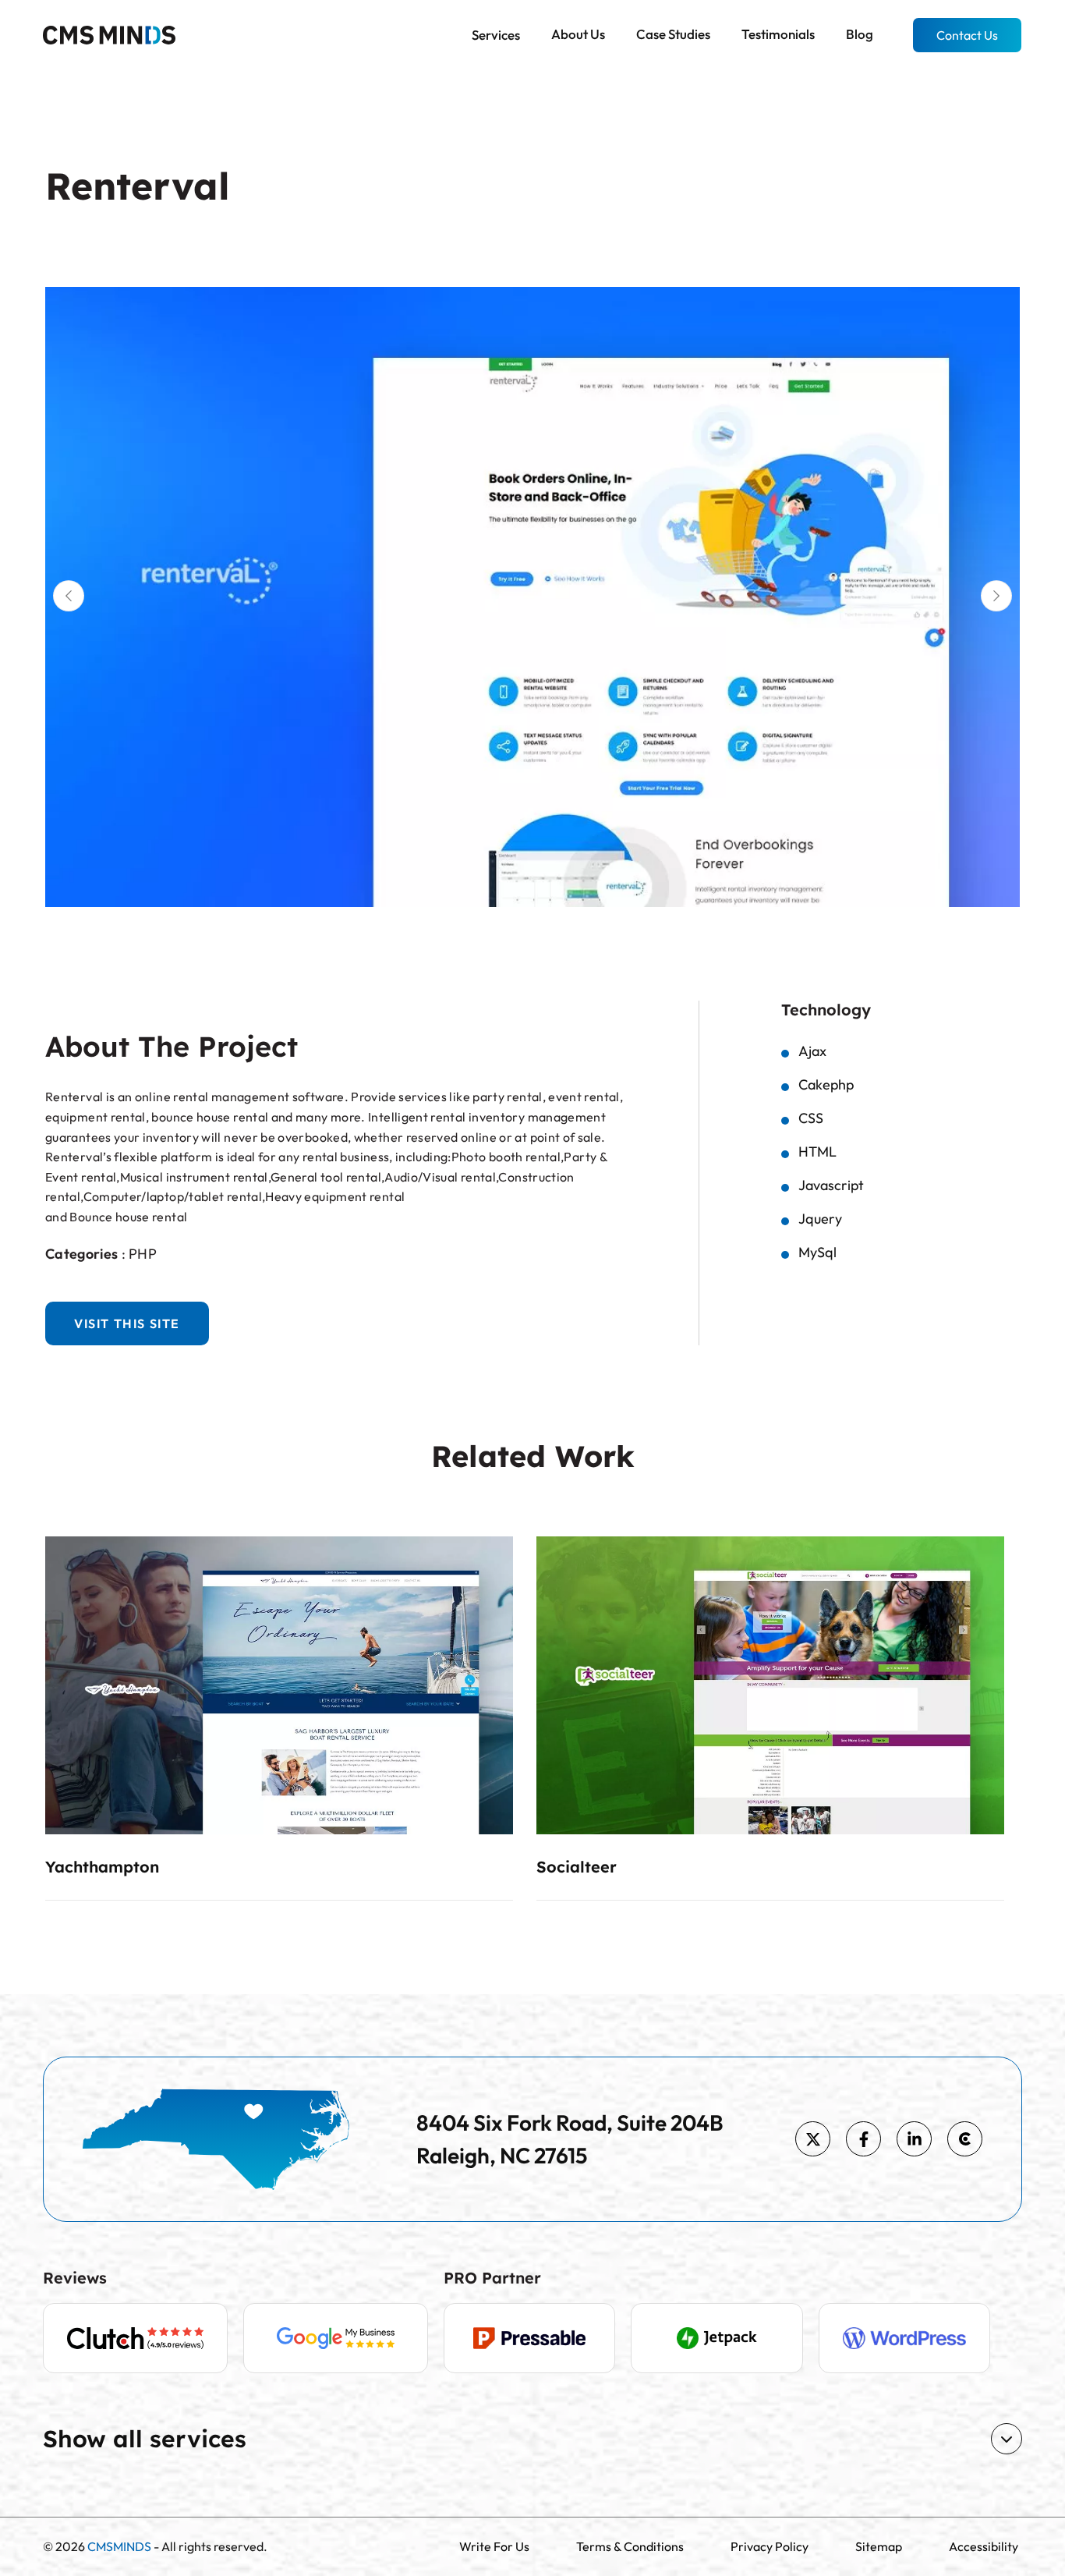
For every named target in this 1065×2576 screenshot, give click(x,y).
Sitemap (879, 2546)
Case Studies (673, 34)
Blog (860, 34)
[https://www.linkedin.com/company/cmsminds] (914, 2139)
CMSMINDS (119, 2546)
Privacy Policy (770, 2546)
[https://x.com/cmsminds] (813, 2139)
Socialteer (577, 1867)
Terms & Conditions (630, 2546)
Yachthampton (102, 1867)
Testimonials (778, 34)
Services (496, 35)
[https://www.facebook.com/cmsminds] (863, 2139)
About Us (578, 34)
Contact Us (967, 35)
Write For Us (494, 2546)
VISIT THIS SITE (127, 1323)
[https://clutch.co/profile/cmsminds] (965, 2139)
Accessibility (984, 2546)
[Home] (109, 34)
